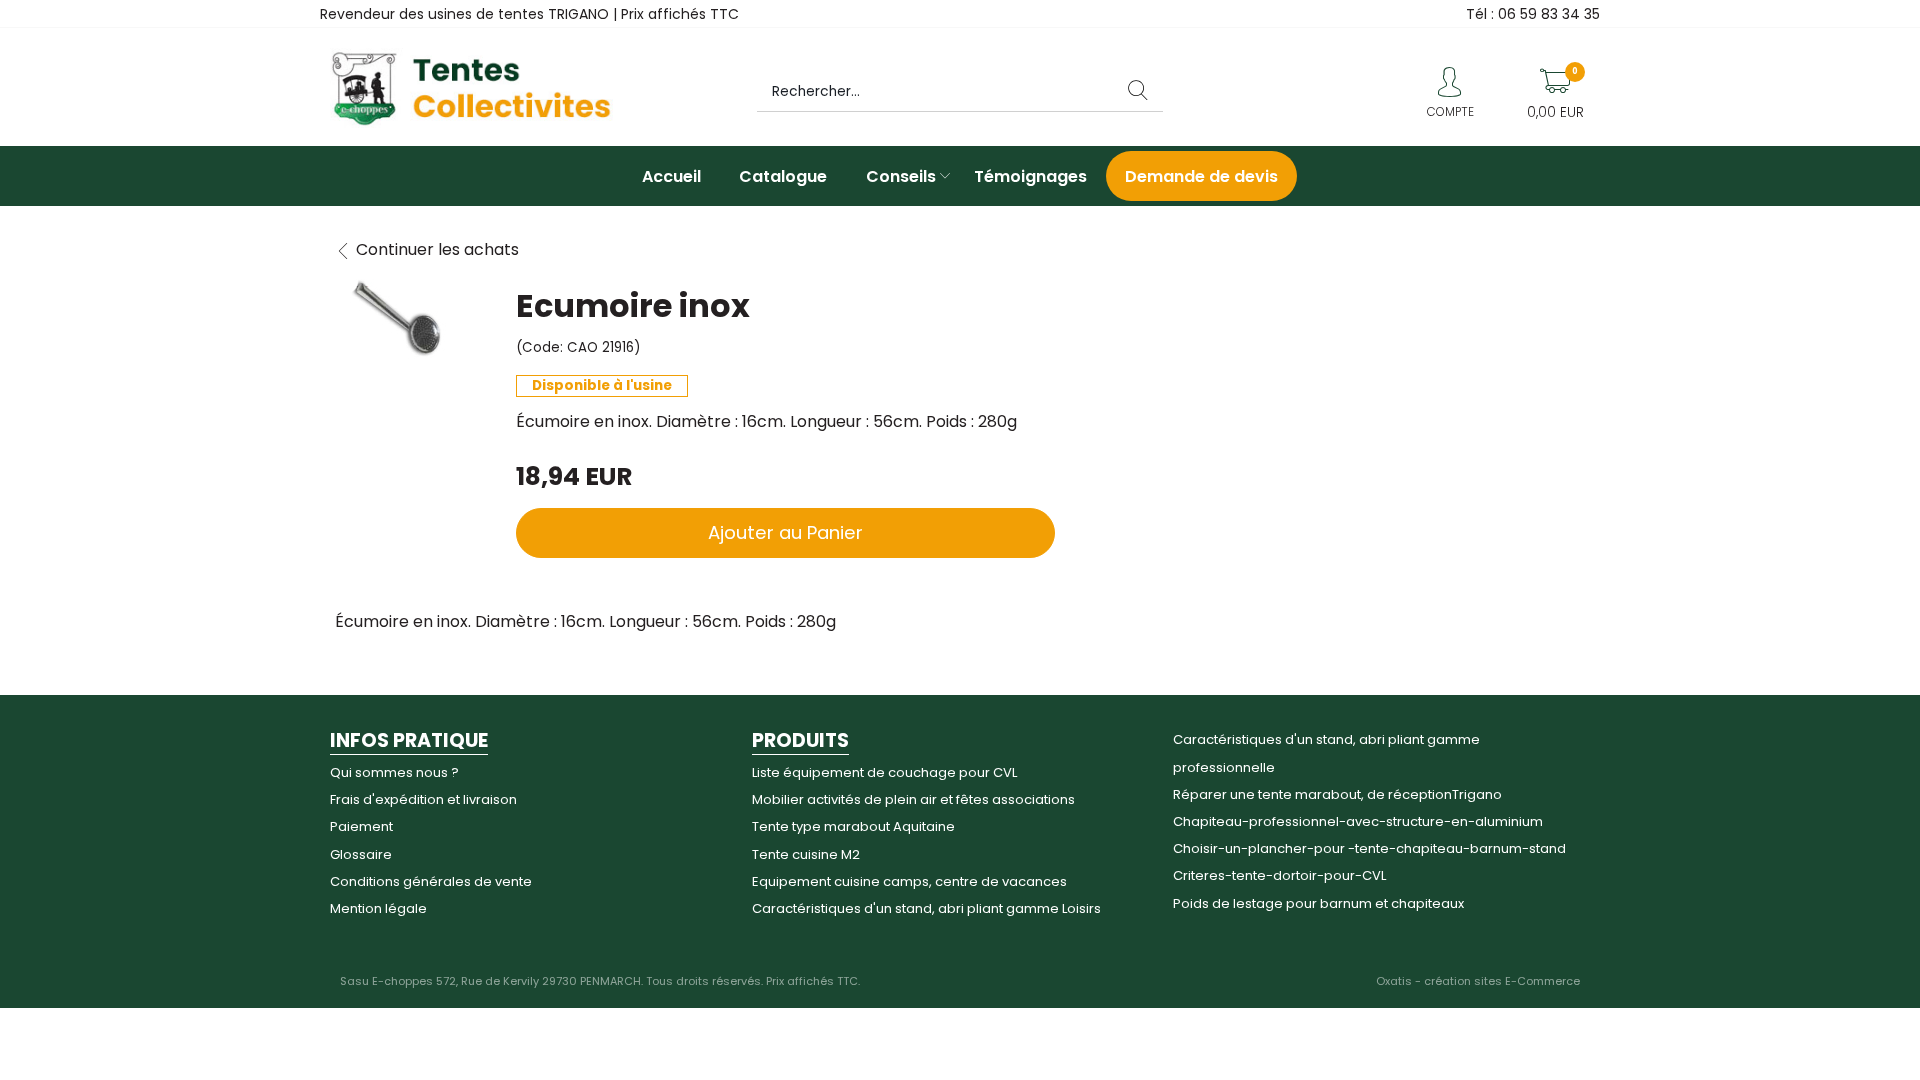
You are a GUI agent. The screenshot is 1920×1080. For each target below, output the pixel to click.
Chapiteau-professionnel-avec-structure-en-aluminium (1358, 821)
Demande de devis (1201, 176)
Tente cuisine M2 (806, 854)
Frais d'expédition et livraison (423, 799)
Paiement (361, 826)
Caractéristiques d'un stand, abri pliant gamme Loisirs (926, 908)
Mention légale (378, 908)
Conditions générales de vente (431, 881)
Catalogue (783, 176)
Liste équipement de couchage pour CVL (884, 772)
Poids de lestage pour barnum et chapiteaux (1318, 903)
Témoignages (1030, 176)
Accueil (671, 176)
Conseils (901, 176)
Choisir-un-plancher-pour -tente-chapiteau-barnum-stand (1369, 848)
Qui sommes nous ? (394, 772)
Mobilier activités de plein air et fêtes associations (913, 799)
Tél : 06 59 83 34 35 (1533, 14)
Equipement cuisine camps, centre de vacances (909, 881)
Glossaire (361, 854)
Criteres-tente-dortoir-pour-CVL (1279, 875)
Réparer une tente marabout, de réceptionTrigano (1337, 794)
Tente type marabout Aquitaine (853, 826)
